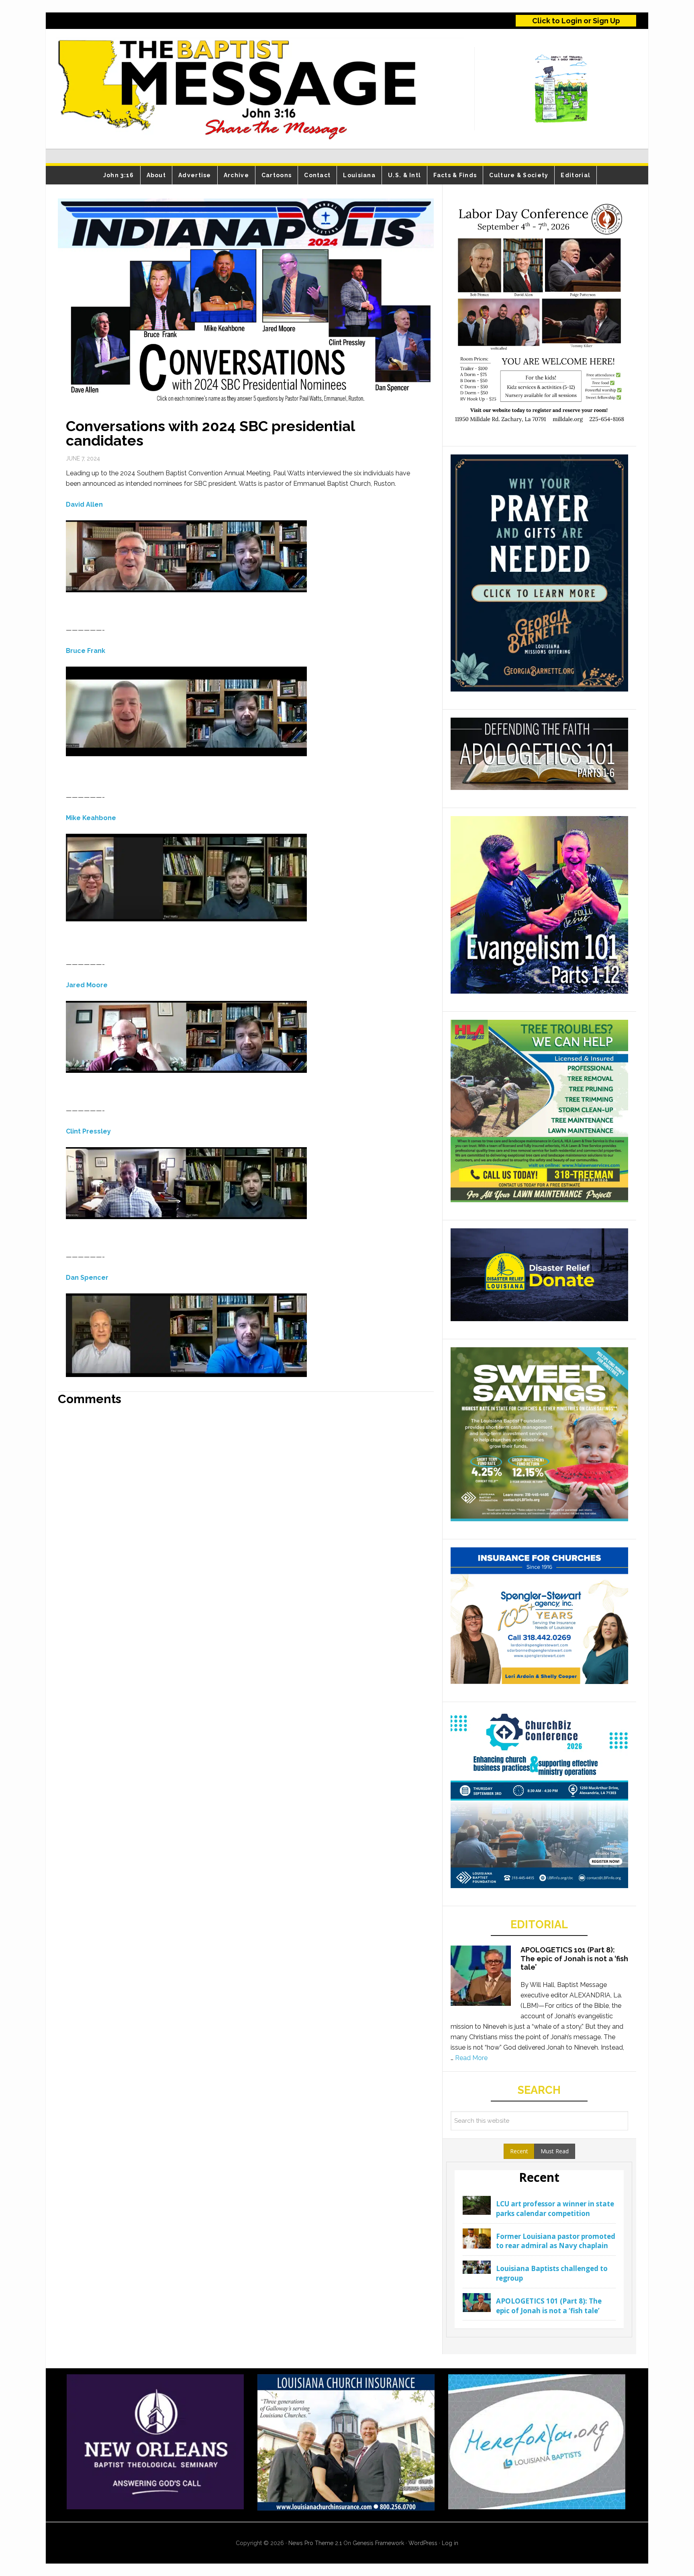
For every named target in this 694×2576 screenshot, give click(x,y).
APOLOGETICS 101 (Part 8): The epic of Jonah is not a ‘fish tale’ (574, 1958)
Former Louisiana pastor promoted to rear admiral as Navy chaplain (556, 2241)
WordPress (423, 2543)
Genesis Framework (378, 2543)
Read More (471, 2058)
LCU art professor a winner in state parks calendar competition (555, 2209)
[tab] (519, 2151)
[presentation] (519, 2151)
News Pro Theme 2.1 (315, 2543)
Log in (450, 2543)
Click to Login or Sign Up (576, 21)
